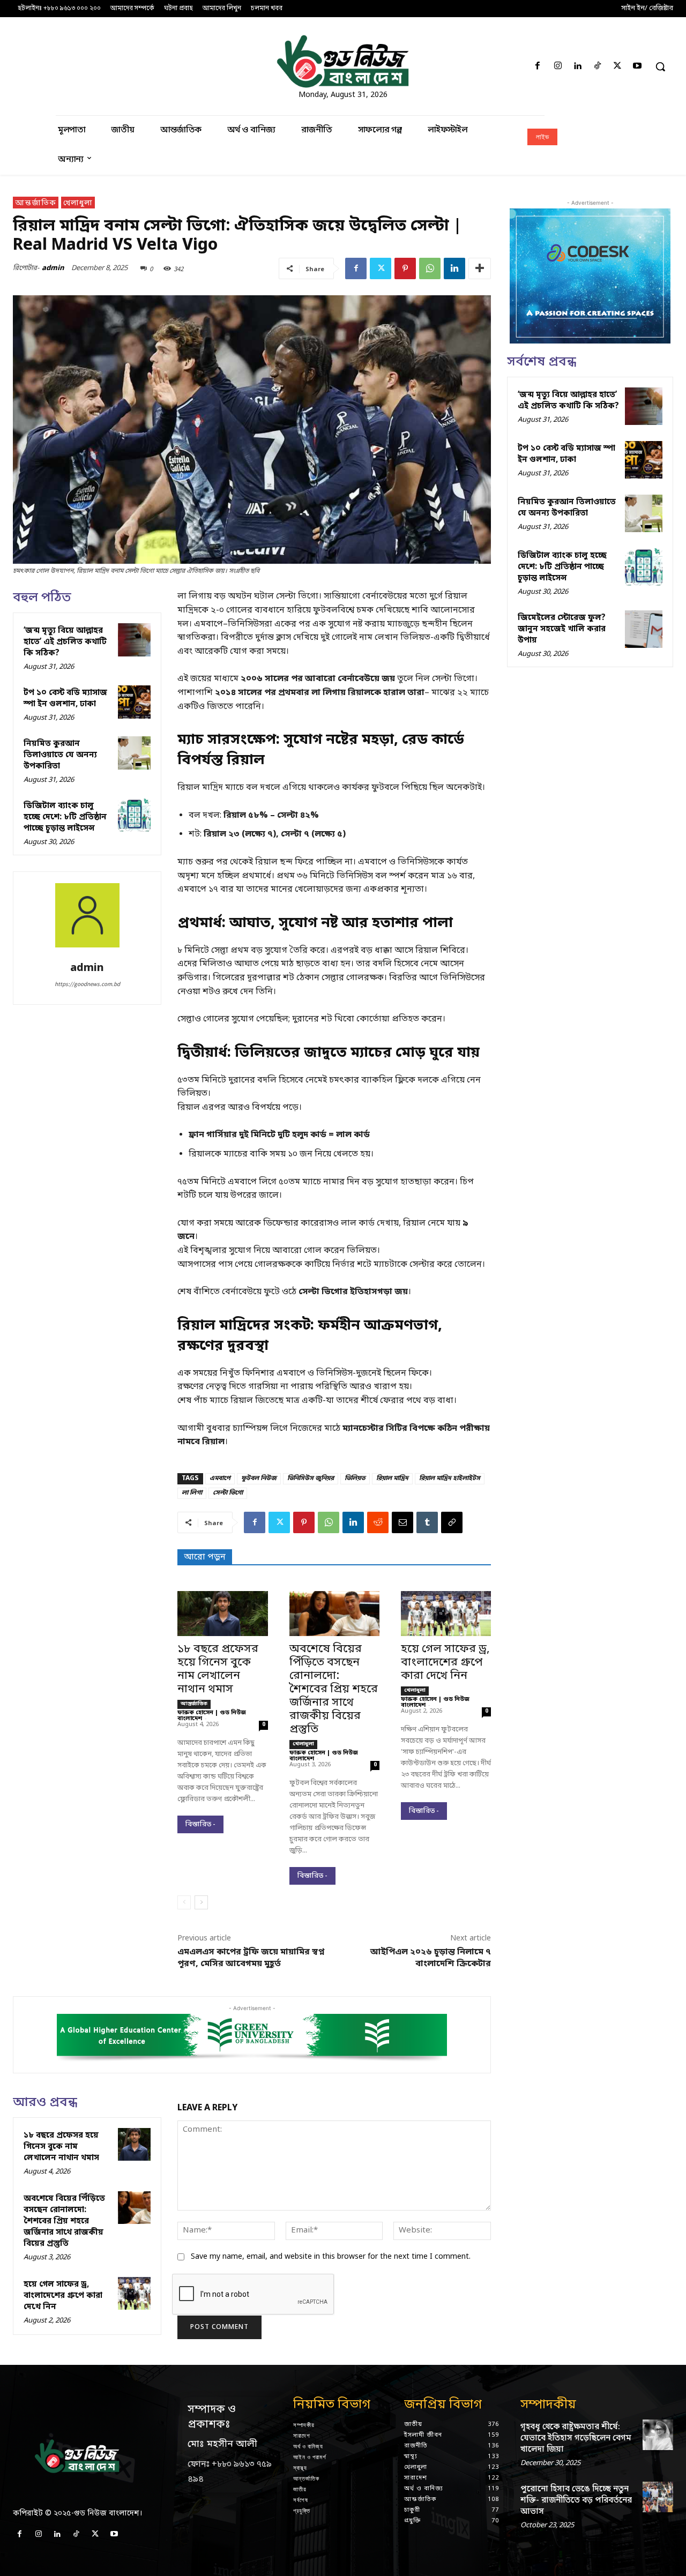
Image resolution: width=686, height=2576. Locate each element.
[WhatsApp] (430, 268)
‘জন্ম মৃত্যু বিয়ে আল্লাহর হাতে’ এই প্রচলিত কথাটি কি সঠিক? (65, 642)
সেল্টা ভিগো (228, 1493)
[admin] (87, 919)
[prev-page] (184, 1902)
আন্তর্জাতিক (36, 203)
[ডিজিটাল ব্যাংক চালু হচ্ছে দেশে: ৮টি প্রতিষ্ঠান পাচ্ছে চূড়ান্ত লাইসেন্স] (135, 815)
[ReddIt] (378, 1522)
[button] (660, 66)
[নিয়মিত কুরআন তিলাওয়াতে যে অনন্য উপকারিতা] (135, 753)
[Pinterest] (405, 268)
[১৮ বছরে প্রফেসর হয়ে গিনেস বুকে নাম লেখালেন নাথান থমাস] (222, 1614)
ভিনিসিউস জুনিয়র (311, 1479)
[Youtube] (637, 67)
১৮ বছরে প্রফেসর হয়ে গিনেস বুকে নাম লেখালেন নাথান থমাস (218, 1670)
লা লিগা (192, 1493)
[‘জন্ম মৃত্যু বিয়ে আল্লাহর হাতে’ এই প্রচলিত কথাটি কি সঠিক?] (135, 640)
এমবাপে (220, 1479)
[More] (480, 268)
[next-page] (201, 1902)
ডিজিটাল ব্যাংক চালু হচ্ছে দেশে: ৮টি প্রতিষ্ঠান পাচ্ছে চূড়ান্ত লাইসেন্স (65, 817)
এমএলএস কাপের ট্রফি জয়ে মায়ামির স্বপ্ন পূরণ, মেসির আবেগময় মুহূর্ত (251, 1958)
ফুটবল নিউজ (259, 1479)
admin (53, 268)
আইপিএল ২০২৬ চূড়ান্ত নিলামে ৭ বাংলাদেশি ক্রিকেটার (431, 1958)
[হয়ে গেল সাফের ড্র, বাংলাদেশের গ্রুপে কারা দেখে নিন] (446, 1614)
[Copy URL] (452, 1522)
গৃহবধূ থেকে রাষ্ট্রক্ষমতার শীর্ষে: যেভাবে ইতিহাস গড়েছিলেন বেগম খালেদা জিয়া (576, 2438)
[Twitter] (618, 67)
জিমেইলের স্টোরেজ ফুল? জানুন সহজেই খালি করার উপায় (562, 629)
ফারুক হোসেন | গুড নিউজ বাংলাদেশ (212, 1716)
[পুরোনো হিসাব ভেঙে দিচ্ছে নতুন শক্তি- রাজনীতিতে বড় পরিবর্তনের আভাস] (658, 2497)
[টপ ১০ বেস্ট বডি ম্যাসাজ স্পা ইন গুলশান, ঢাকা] (135, 702)
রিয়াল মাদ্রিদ (392, 1479)
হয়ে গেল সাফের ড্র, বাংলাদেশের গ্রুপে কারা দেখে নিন (445, 1663)
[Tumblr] (427, 1522)
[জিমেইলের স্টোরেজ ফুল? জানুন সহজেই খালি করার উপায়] (644, 629)
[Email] (402, 1522)
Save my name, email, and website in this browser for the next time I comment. (331, 2257)
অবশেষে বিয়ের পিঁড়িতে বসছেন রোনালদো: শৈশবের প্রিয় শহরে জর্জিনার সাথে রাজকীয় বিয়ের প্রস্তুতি (334, 1690)
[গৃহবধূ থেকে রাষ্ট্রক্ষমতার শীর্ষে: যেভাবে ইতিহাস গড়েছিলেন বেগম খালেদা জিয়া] (658, 2435)
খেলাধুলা (78, 203)
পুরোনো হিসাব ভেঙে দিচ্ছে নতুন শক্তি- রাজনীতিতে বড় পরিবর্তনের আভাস (576, 2500)
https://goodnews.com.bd (87, 984)
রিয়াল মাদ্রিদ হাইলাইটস (450, 1479)
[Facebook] (538, 67)
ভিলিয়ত (355, 1479)
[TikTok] (597, 67)
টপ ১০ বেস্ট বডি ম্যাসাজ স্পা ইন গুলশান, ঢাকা (65, 699)
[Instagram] (558, 67)
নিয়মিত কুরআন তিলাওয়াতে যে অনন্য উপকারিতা (60, 755)
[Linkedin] (577, 67)
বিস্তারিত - (200, 1824)
